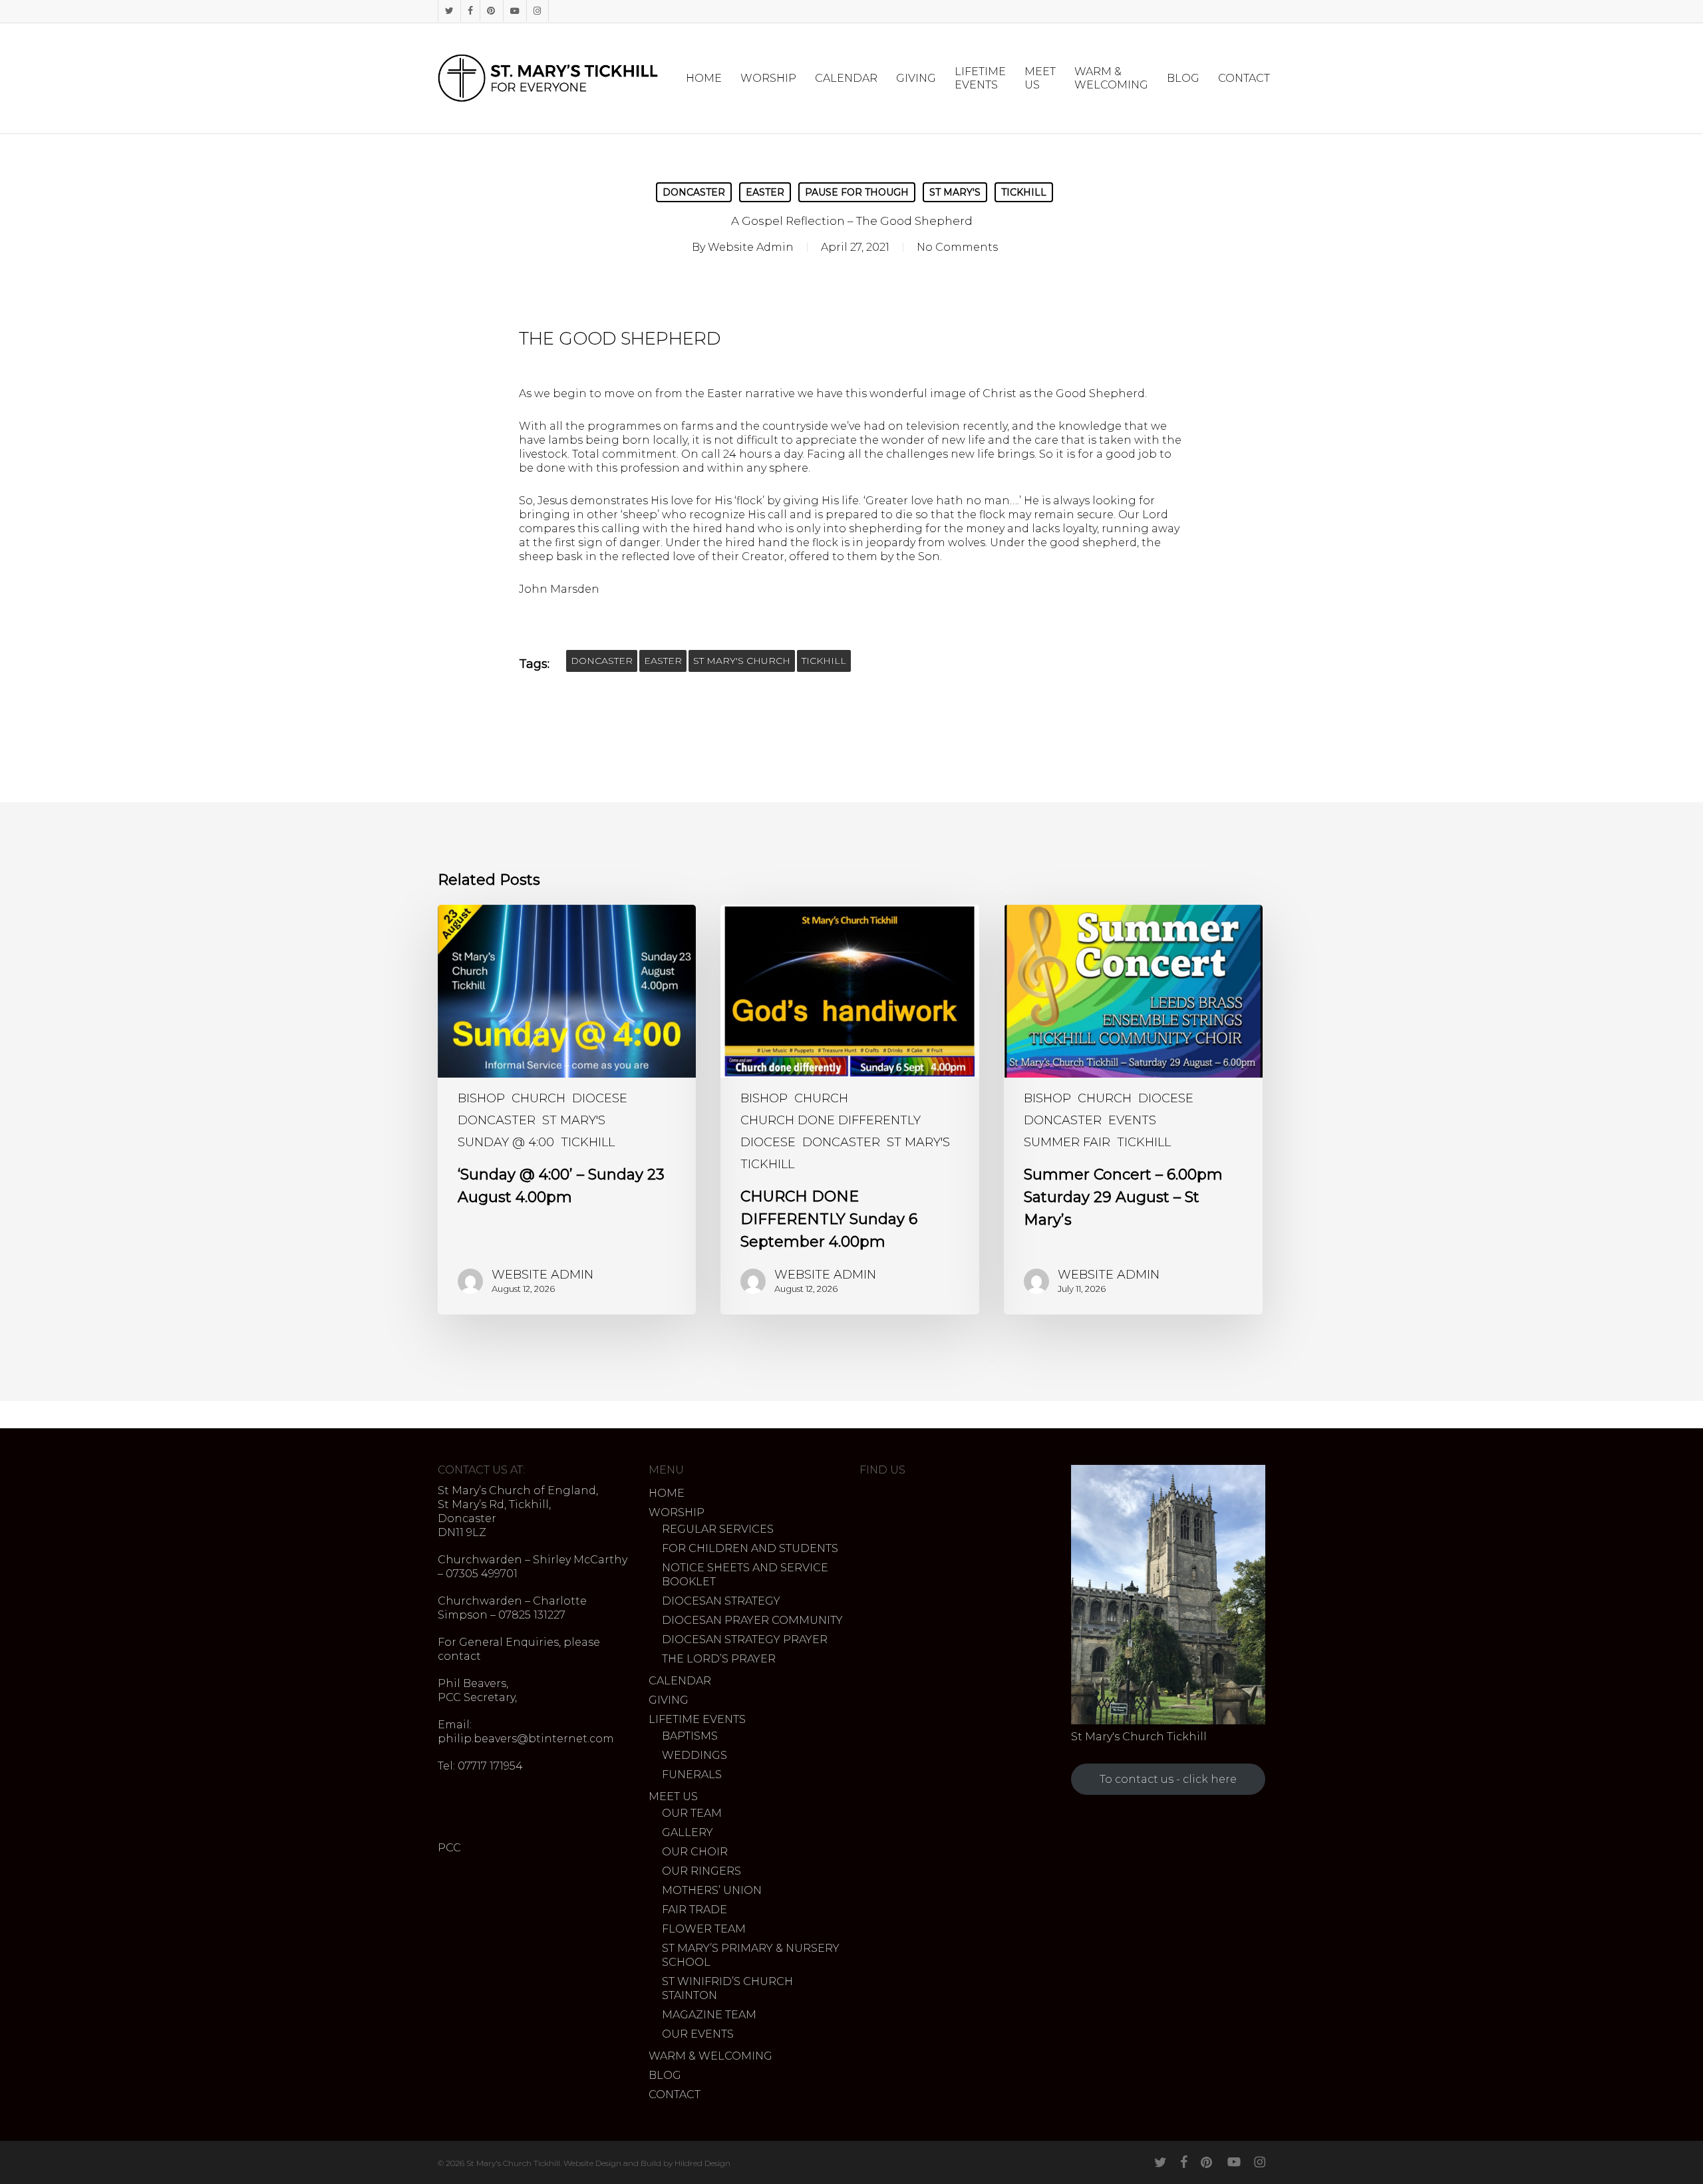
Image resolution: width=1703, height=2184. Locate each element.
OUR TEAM (692, 1813)
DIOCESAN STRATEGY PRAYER (745, 1639)
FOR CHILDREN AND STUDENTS (750, 1548)
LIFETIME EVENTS (697, 1719)
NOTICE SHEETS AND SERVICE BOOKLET (745, 1575)
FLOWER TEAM (704, 1929)
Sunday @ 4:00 (506, 1142)
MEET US (673, 1796)
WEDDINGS (695, 1755)
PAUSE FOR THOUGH (857, 192)
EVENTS (1132, 1120)
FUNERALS (692, 1775)
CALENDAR (680, 1681)
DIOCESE (600, 1098)
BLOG (665, 2075)
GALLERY (688, 1832)
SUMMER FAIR (1067, 1142)
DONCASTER (694, 192)
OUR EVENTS (698, 2034)
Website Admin (751, 247)
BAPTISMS (690, 1736)
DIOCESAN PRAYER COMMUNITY (752, 1620)
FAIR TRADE (695, 1910)
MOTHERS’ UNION (712, 1890)
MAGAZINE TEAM (709, 2015)
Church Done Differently (831, 1120)
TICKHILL (1024, 192)
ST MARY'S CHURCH (742, 661)
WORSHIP (677, 1512)
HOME (667, 1493)
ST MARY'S (955, 192)
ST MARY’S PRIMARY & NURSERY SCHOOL (751, 1955)
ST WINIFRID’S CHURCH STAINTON (727, 1988)
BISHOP (481, 1098)
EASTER (765, 192)
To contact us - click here (1168, 1779)
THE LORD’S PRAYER (719, 1659)
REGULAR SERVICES (718, 1529)
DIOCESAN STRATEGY (721, 1601)
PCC (449, 1848)
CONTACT (675, 2095)
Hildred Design (702, 2163)
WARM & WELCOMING (710, 2056)
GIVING (669, 1700)
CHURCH (539, 1098)
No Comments (957, 247)
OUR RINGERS (701, 1871)
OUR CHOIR (695, 1852)
